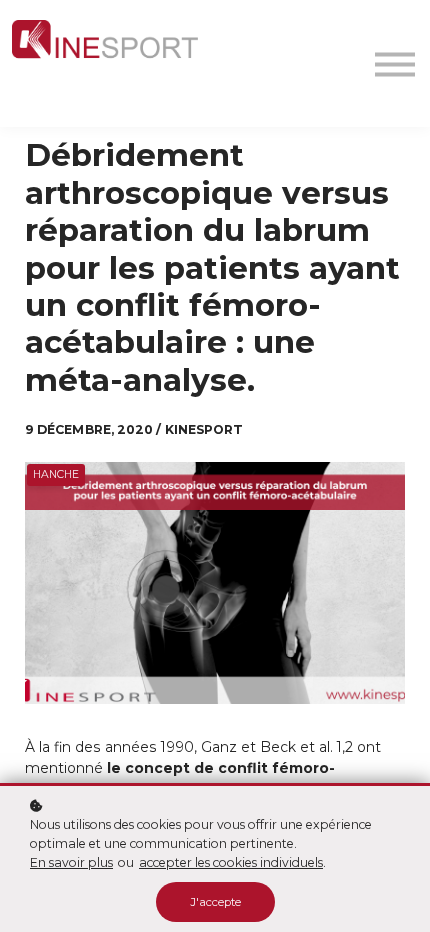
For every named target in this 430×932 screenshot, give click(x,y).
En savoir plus (71, 862)
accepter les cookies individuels (231, 862)
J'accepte (215, 902)
